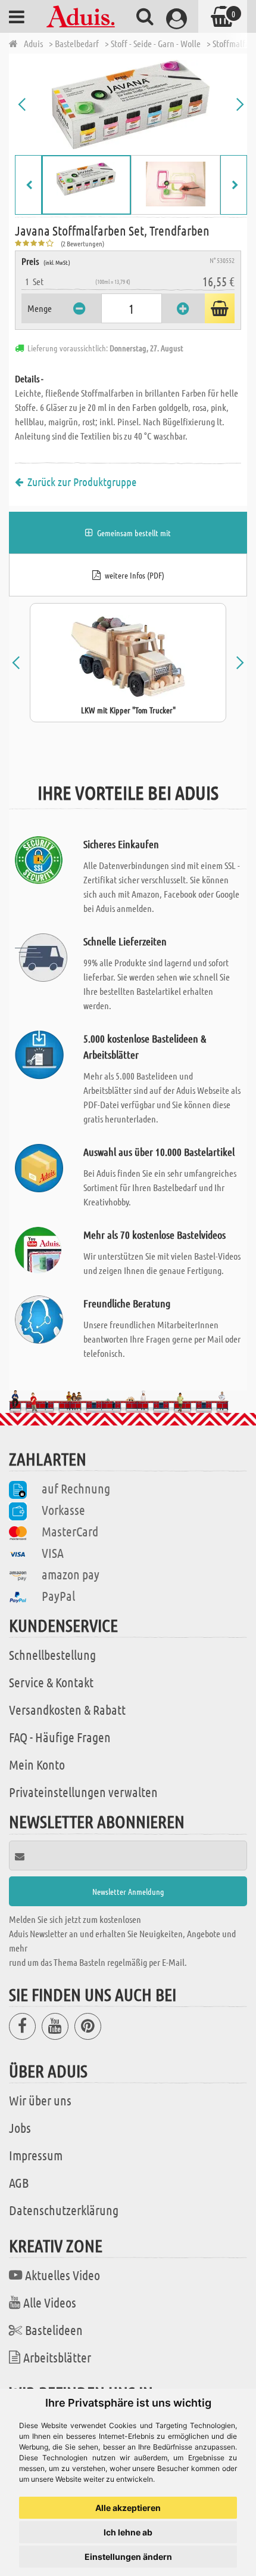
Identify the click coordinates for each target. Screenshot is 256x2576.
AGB (19, 2182)
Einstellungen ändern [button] (128, 2557)
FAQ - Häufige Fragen (60, 1737)
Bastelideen (54, 2330)
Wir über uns (40, 2100)
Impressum (36, 2155)
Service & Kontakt (51, 1682)
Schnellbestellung (52, 1655)
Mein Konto (37, 1764)
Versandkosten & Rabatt (67, 1709)
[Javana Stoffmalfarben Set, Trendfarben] (131, 104)
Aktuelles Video (63, 2275)
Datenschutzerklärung (64, 2210)
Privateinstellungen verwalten (83, 1792)
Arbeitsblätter (57, 2357)
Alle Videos (50, 2302)
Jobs (20, 2127)
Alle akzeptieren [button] (128, 2508)
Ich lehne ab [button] (128, 2532)
